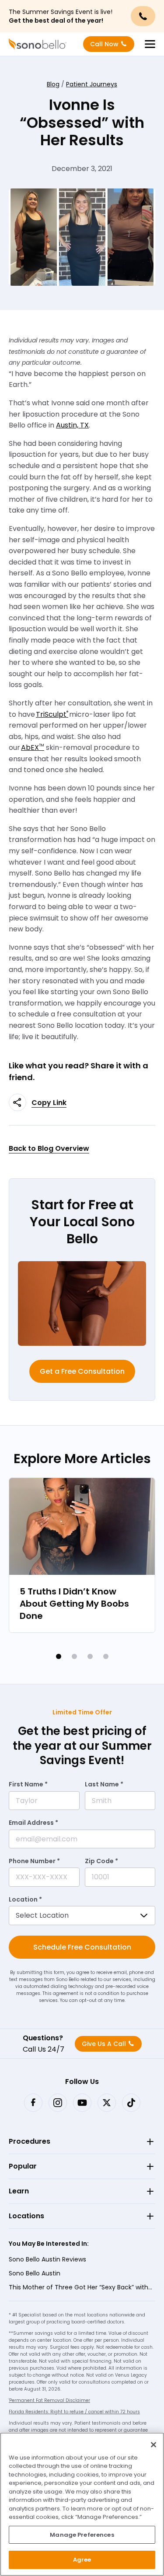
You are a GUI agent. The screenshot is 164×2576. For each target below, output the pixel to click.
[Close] (154, 2445)
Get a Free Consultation (82, 1371)
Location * (25, 1899)
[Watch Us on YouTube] (82, 2103)
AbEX (33, 747)
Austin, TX (72, 425)
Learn (19, 2191)
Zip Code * (101, 1861)
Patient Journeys (92, 84)
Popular (23, 2166)
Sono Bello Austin (35, 2273)
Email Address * (33, 1823)
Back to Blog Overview (49, 1148)
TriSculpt (52, 714)
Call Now (104, 44)
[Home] (38, 44)
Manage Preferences (82, 2535)
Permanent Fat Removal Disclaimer (49, 2400)
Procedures (30, 2141)
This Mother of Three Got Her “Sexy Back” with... (80, 2287)
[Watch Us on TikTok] (131, 2103)
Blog (53, 84)
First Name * (28, 1784)
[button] (59, 1656)
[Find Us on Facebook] (33, 2103)
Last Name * (104, 1784)
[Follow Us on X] (107, 2103)
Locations (26, 2216)
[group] (82, 1555)
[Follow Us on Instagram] (58, 2103)
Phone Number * (34, 1861)
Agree (82, 2560)
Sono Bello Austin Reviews (47, 2259)
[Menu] (150, 44)
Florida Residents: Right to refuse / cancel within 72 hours (74, 2412)
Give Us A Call (104, 2044)
